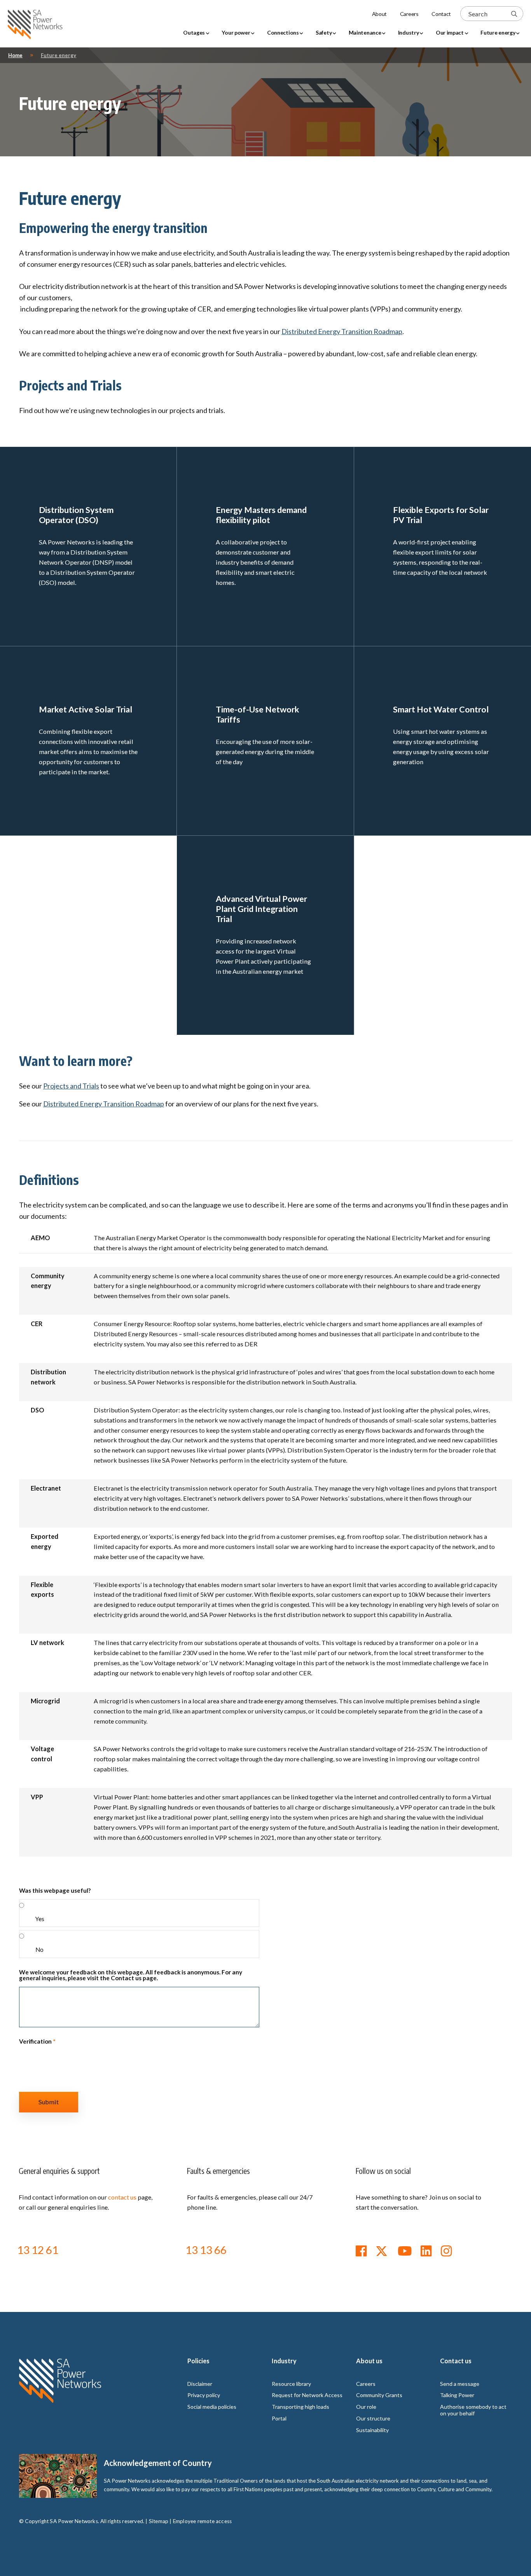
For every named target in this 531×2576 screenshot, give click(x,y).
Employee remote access (202, 2521)
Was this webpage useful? (55, 1891)
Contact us (456, 2361)
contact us (122, 2197)
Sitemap (159, 2521)
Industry (284, 2361)
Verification (37, 2041)
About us (369, 2361)
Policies (198, 2361)
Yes (40, 1919)
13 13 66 (206, 2250)
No (39, 1949)
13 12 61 (38, 2250)
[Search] (514, 14)
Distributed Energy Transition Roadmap (342, 331)
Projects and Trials (71, 1086)
